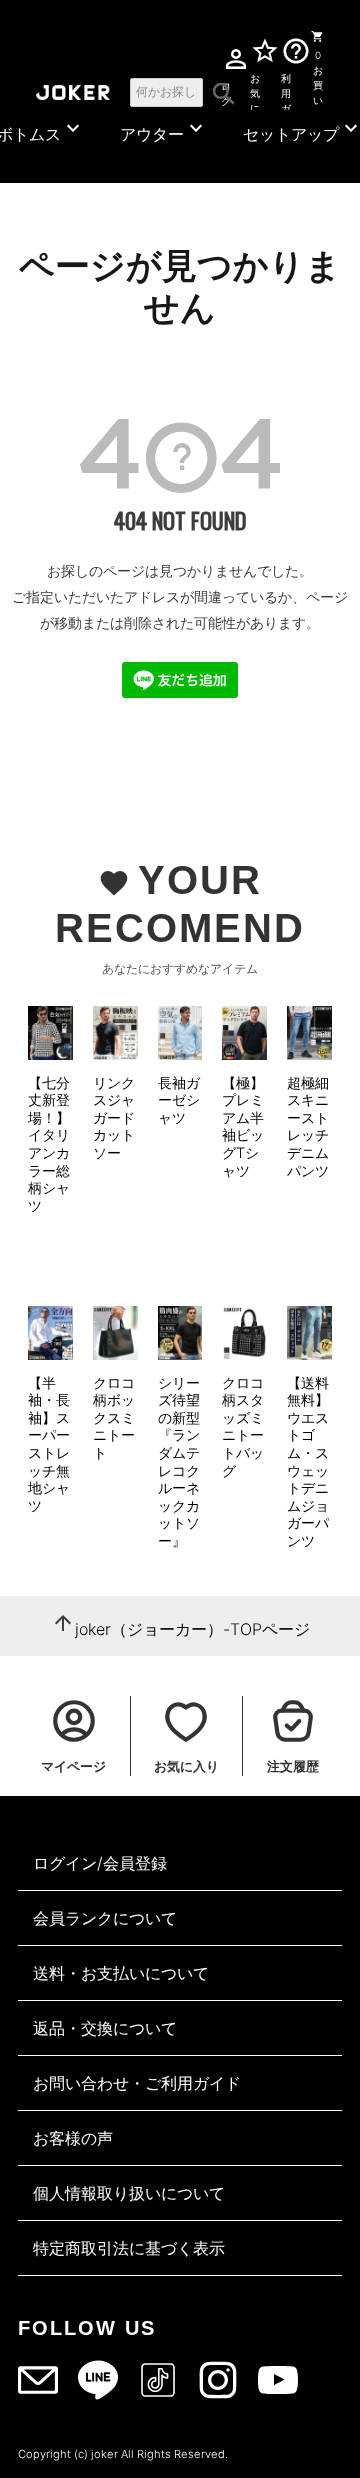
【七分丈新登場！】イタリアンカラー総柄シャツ (49, 1144)
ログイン (226, 90)
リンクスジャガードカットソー (114, 1117)
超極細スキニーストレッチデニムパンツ (308, 1126)
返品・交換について (105, 2028)
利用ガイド (286, 90)
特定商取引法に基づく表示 (129, 2248)
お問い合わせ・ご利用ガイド (137, 2083)
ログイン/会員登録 (100, 1863)
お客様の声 (73, 2138)
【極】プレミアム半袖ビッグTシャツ (243, 1126)
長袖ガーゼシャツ (179, 1100)
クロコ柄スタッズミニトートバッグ (243, 1426)
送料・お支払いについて (121, 1973)
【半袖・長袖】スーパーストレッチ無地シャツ (49, 1444)
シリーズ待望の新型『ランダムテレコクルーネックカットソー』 (179, 1461)
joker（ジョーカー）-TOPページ (192, 1629)
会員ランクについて (105, 1918)
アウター (164, 130)
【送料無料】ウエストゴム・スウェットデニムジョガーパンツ (308, 1461)
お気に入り (255, 90)
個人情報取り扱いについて (129, 2193)
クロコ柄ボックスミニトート (114, 1417)
